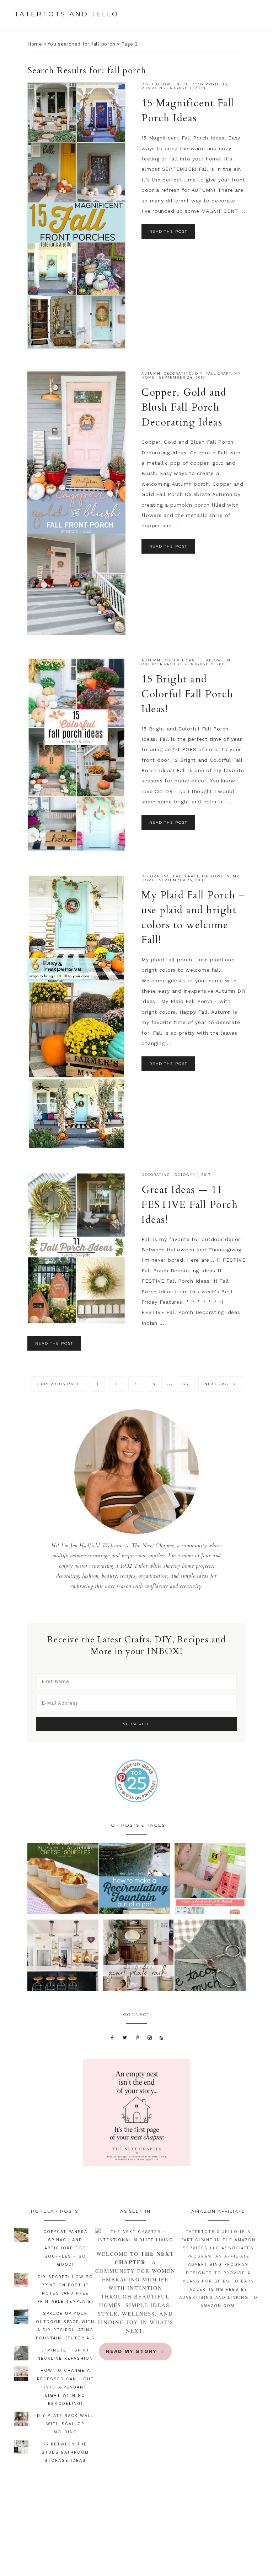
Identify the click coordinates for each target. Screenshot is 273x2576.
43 (189, 1384)
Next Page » (220, 1386)
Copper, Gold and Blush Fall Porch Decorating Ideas (184, 407)
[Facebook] (112, 2037)
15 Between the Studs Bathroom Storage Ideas (65, 2452)
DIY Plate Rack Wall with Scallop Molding (65, 2424)
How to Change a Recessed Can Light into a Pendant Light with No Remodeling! (65, 2387)
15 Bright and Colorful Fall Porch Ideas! (188, 694)
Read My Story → (135, 2351)
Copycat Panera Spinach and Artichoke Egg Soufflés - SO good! (65, 2248)
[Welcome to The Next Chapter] (135, 2236)
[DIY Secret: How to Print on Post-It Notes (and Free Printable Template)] (210, 1880)
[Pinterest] (137, 2037)
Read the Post (168, 231)
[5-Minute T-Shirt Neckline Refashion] (210, 1957)
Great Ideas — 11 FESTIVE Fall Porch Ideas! (190, 1205)
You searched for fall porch (81, 44)
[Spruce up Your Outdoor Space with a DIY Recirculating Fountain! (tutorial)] (135, 1880)
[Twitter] (125, 2037)
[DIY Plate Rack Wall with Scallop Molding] (138, 1957)
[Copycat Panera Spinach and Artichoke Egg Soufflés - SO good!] (63, 1880)
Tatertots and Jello (66, 14)
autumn (151, 373)
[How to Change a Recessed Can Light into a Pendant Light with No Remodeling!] (63, 1957)
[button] (262, 15)
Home (35, 44)
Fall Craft (218, 373)
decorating (178, 373)
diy (145, 84)
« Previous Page (58, 1386)
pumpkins (153, 88)
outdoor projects (205, 84)
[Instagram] (150, 2037)
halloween (166, 84)
